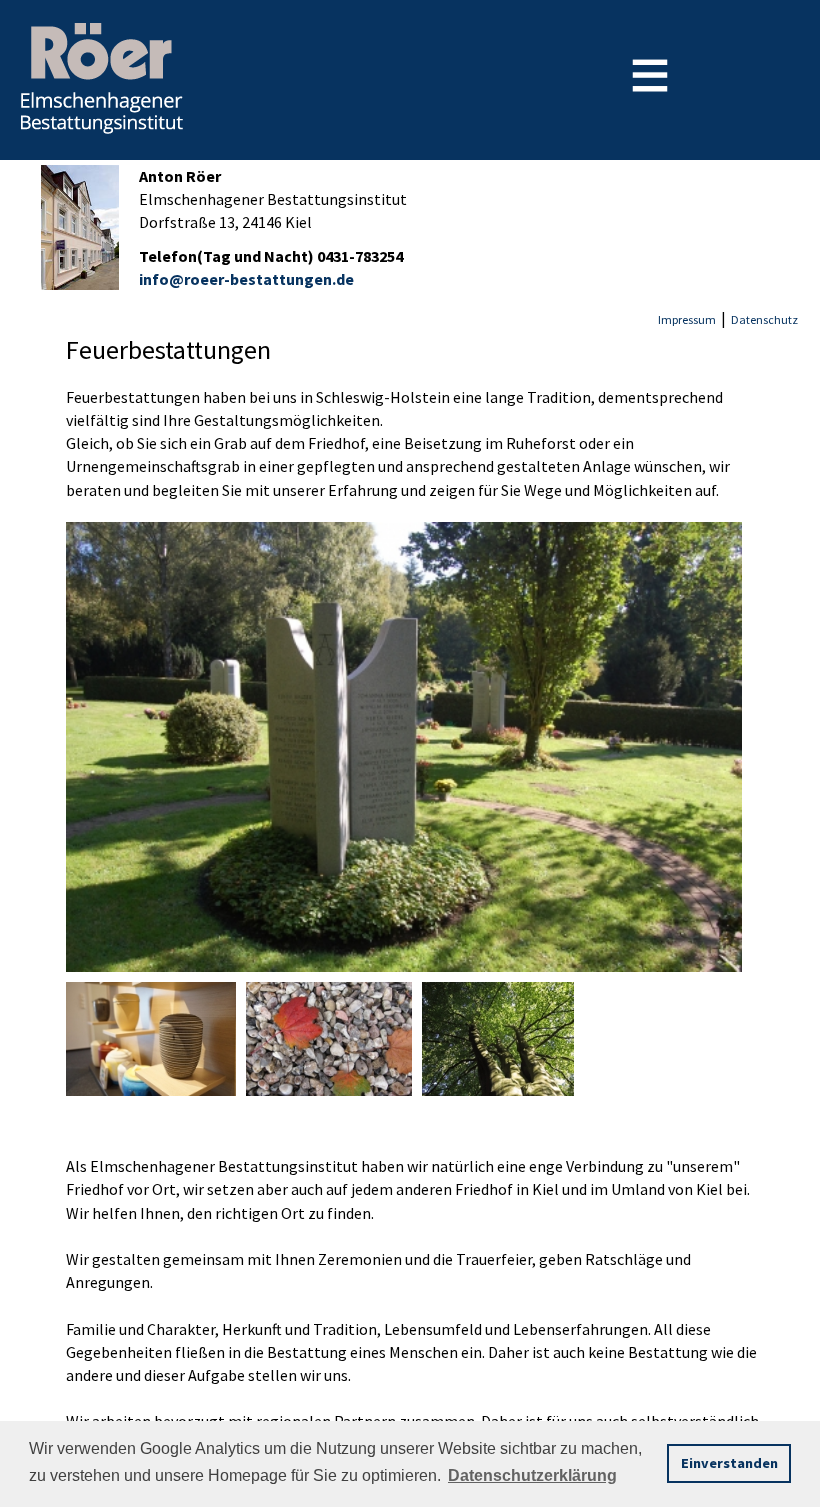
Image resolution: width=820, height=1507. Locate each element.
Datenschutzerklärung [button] (532, 1475)
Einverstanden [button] (729, 1463)
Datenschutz (764, 319)
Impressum (687, 319)
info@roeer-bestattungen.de (246, 279)
